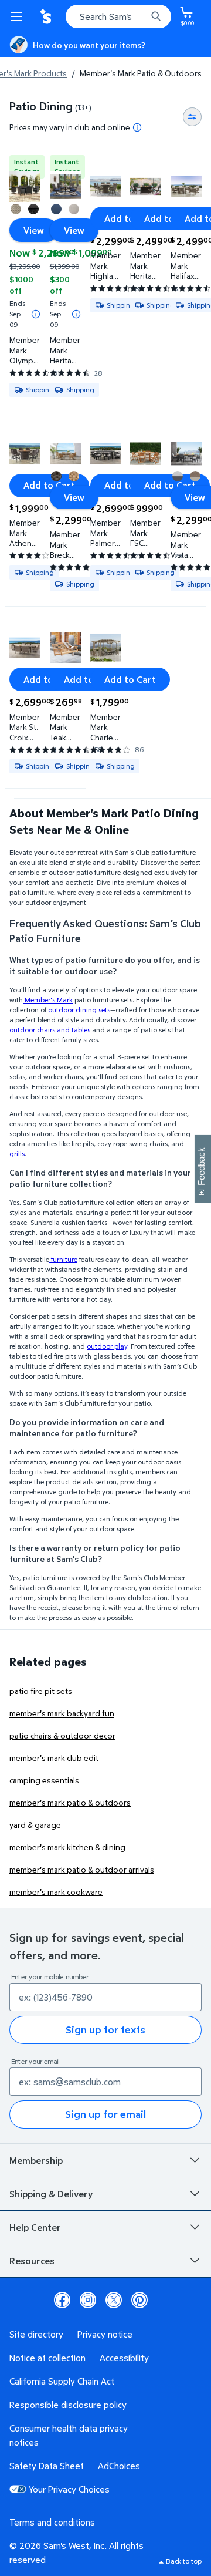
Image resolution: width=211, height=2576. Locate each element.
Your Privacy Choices (69, 2489)
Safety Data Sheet (47, 2466)
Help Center (35, 2227)
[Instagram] (88, 2300)
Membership (36, 2160)
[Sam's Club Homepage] (47, 16)
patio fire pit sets (41, 1691)
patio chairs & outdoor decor (62, 1735)
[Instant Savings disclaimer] (36, 314)
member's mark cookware (56, 1892)
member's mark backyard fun (62, 1713)
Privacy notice (105, 2334)
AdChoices (119, 2466)
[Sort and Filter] (192, 117)
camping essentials (44, 1780)
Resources (32, 2261)
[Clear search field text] (141, 16)
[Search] (156, 16)
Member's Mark (48, 1000)
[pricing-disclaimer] (137, 127)
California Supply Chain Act (62, 2381)
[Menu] (19, 16)
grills (17, 1154)
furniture (63, 1259)
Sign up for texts (105, 2030)
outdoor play (107, 1346)
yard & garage (35, 1825)
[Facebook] (62, 2300)
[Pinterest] (139, 2300)
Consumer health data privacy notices (69, 2435)
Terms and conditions (52, 2522)
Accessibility (124, 2358)
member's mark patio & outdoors (70, 1802)
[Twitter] (114, 2300)
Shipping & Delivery (51, 2194)
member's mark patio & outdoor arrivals (82, 1869)
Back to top (184, 2561)
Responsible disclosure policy (68, 2405)
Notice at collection (47, 2358)
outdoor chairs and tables (50, 1030)
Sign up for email (105, 2114)
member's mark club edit (54, 1758)
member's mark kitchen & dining (67, 1847)
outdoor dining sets (78, 1010)
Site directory (36, 2334)
